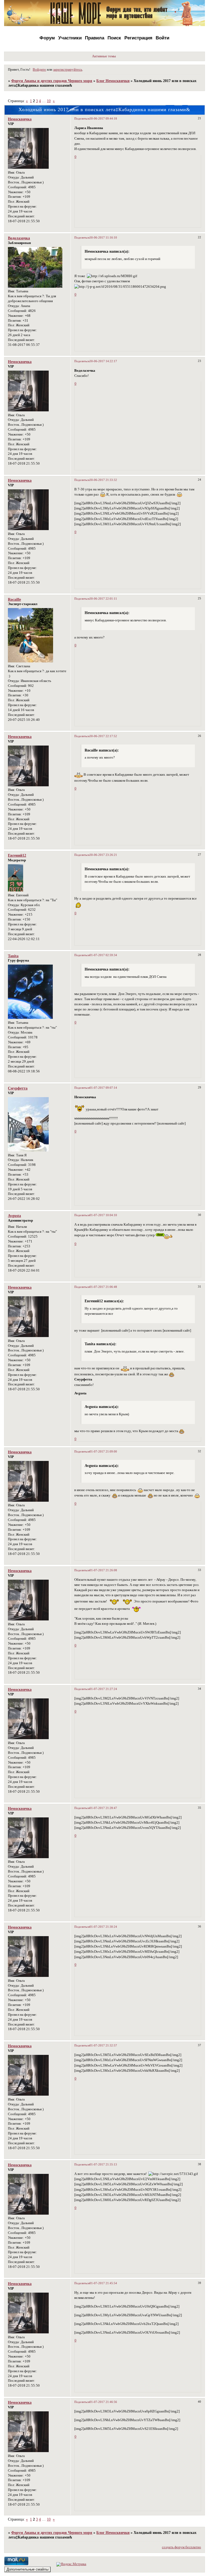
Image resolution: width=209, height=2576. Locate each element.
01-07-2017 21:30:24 (103, 1927)
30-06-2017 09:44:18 (103, 118)
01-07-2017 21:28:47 (103, 1808)
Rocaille (14, 599)
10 (49, 101)
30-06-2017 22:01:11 (103, 599)
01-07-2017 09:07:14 (103, 1088)
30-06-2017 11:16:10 (103, 237)
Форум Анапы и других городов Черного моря (52, 81)
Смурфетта (18, 1088)
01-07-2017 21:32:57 (103, 2045)
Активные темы (104, 56)
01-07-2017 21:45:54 (103, 2283)
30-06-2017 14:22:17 (103, 361)
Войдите (39, 70)
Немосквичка (20, 119)
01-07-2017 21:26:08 (103, 1570)
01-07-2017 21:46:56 (103, 2402)
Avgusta (14, 1216)
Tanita (13, 956)
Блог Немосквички (113, 81)
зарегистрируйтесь (68, 70)
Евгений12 (17, 855)
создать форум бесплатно (182, 2547)
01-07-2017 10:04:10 (103, 1215)
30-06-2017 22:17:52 (103, 736)
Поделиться (82, 118)
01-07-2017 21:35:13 (103, 2164)
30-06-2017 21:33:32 (103, 480)
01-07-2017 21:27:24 (103, 1689)
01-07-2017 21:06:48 (103, 1287)
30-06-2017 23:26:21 (103, 855)
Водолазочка (19, 238)
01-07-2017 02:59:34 (103, 955)
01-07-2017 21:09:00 (103, 1451)
